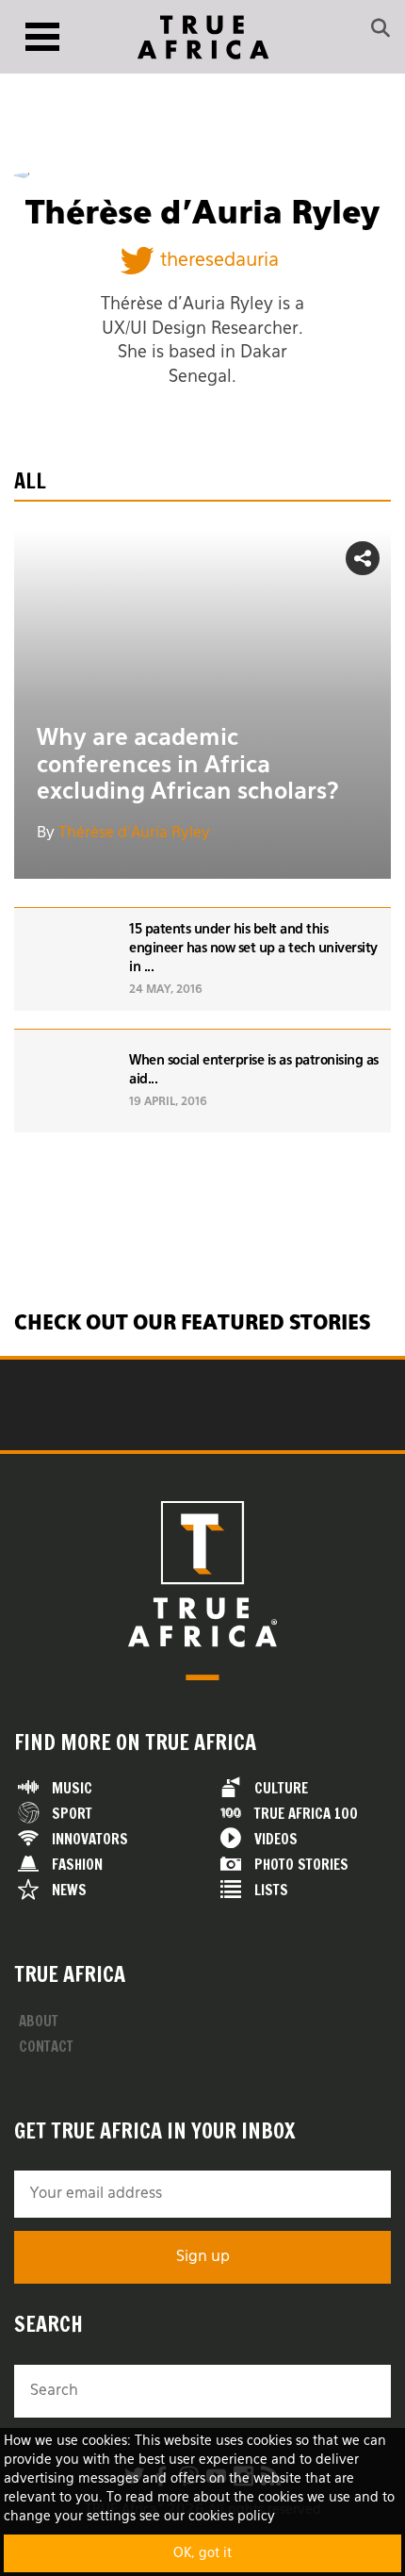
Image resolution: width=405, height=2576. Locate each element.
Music (72, 1788)
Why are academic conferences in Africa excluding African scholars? (188, 766)
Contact (46, 2047)
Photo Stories (301, 1865)
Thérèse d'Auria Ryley (134, 834)
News (69, 1890)
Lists (271, 1890)
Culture (281, 1788)
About (39, 2021)
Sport (72, 1814)
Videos (276, 1839)
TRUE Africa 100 (306, 1814)
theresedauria (219, 260)
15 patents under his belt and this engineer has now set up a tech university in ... (253, 949)
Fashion (77, 1865)
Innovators (90, 1839)
